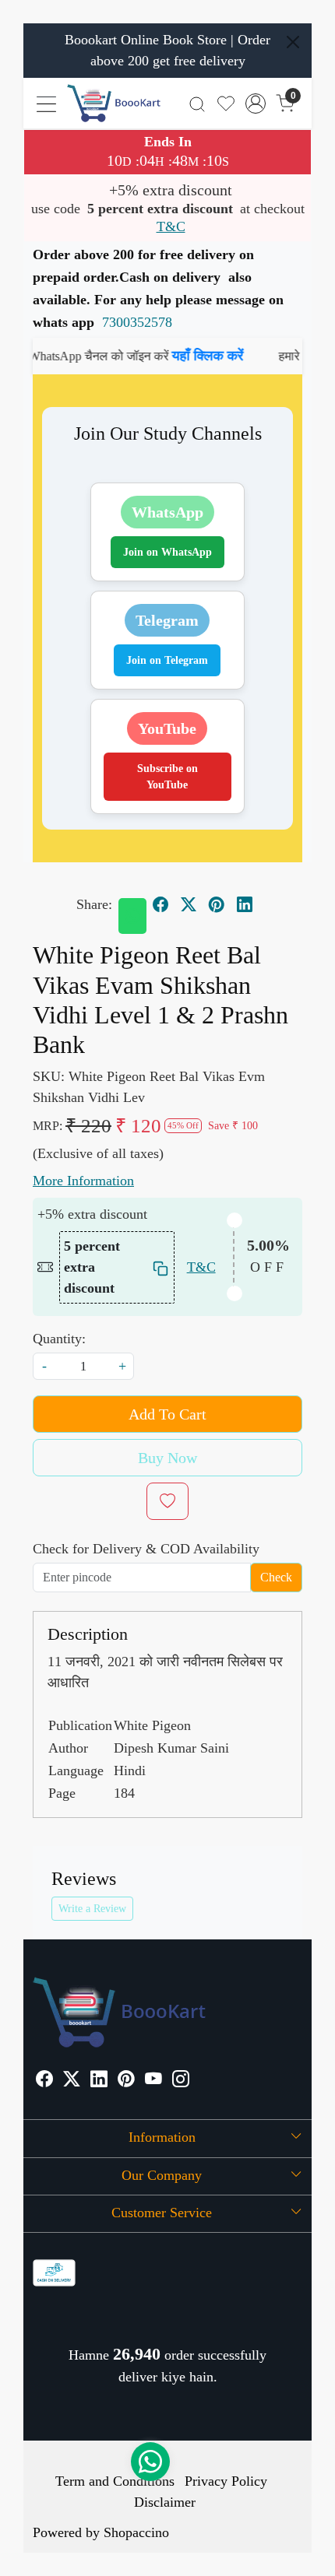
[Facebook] (44, 2081)
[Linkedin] (99, 2081)
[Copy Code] (159, 1267)
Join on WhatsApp (167, 552)
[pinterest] (217, 904)
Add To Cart (167, 1414)
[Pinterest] (126, 2081)
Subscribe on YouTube (167, 777)
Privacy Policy (226, 2481)
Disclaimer (165, 2502)
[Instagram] (181, 2081)
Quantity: (59, 1339)
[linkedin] (245, 904)
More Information (83, 1181)
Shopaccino (136, 2532)
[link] (197, 103)
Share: (94, 904)
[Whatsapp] (132, 916)
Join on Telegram (167, 660)
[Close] (293, 42)
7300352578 (137, 322)
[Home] (114, 103)
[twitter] (189, 904)
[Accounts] (256, 104)
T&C (171, 226)
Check (276, 1577)
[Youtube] (153, 2081)
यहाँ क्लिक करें (186, 356)
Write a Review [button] (92, 1909)
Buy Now (167, 1458)
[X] (72, 2081)
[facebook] (160, 904)
